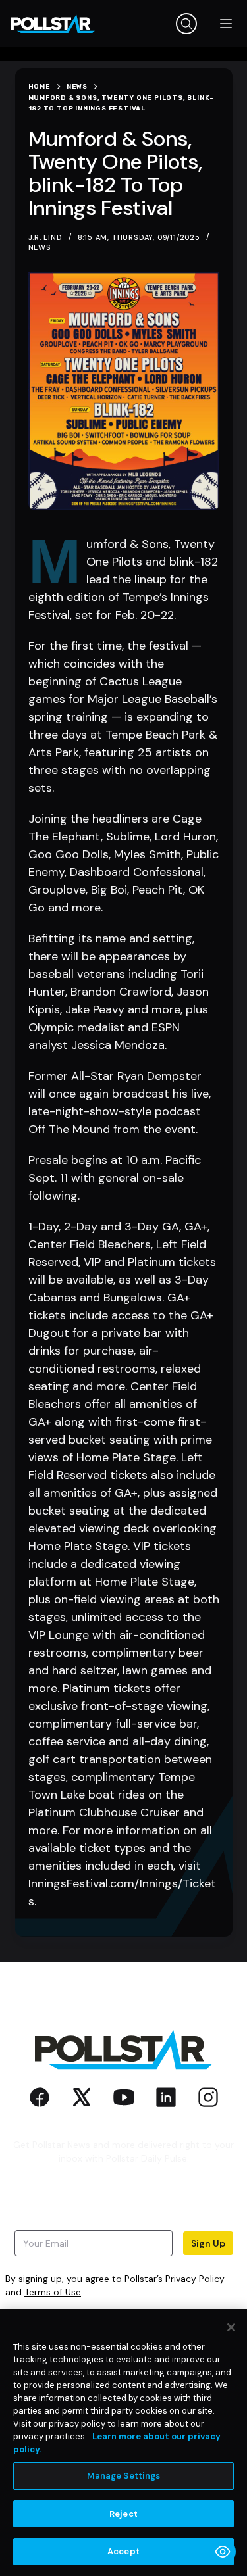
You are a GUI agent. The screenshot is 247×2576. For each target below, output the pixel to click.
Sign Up (208, 2243)
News (40, 247)
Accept (123, 2551)
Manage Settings (124, 2476)
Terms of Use (53, 2292)
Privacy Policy (195, 2279)
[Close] (231, 2327)
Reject (123, 2514)
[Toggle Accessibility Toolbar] (223, 2552)
